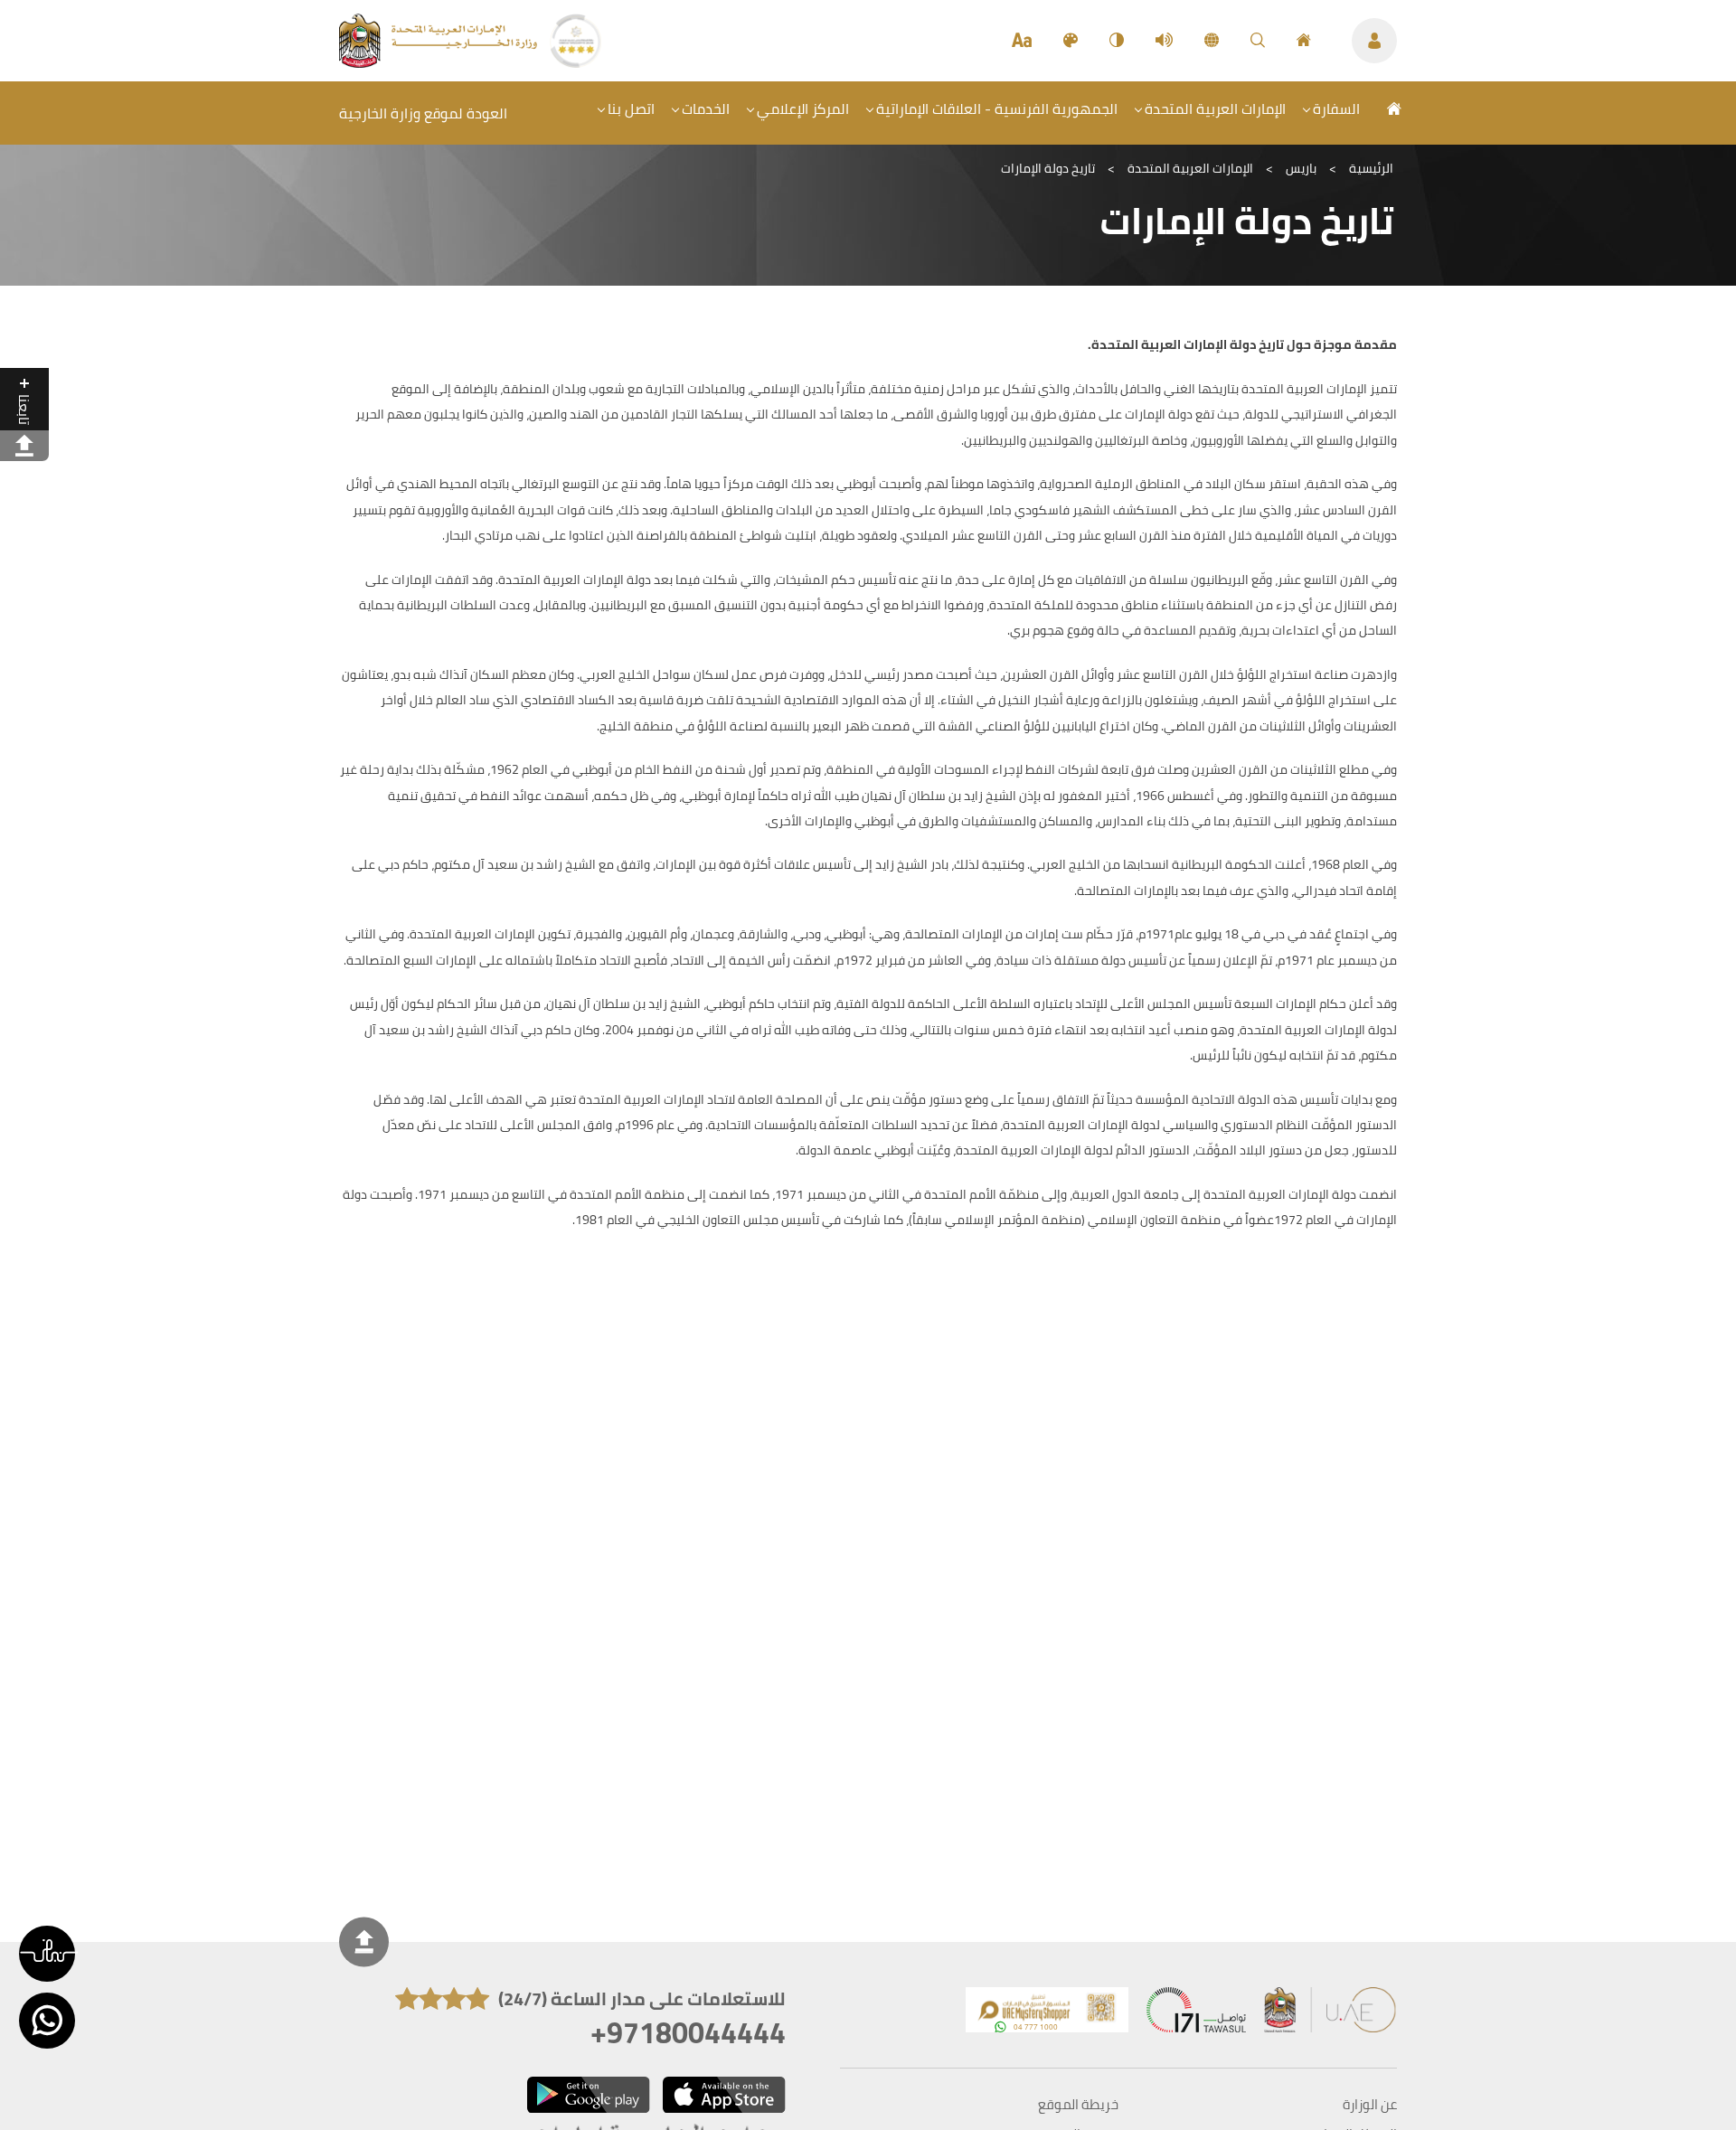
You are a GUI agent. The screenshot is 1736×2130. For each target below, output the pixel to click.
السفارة (1336, 108)
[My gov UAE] (1196, 2014)
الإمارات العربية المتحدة (1215, 108)
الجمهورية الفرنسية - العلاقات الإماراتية (997, 108)
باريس (1301, 168)
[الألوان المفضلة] (1071, 41)
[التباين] (1117, 41)
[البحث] (1258, 41)
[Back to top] (364, 1942)
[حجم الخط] (1022, 41)
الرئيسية (1371, 168)
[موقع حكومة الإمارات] (1331, 2014)
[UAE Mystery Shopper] (1047, 2014)
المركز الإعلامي (803, 108)
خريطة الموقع (1078, 2105)
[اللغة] (1212, 41)
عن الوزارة (1370, 2105)
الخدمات (706, 108)
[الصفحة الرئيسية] (1304, 41)
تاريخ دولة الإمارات (1048, 168)
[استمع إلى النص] (1164, 41)
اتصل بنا (631, 108)
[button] (47, 1954)
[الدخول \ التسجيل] (1374, 41)
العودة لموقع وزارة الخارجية (423, 113)
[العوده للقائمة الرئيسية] (440, 62)
